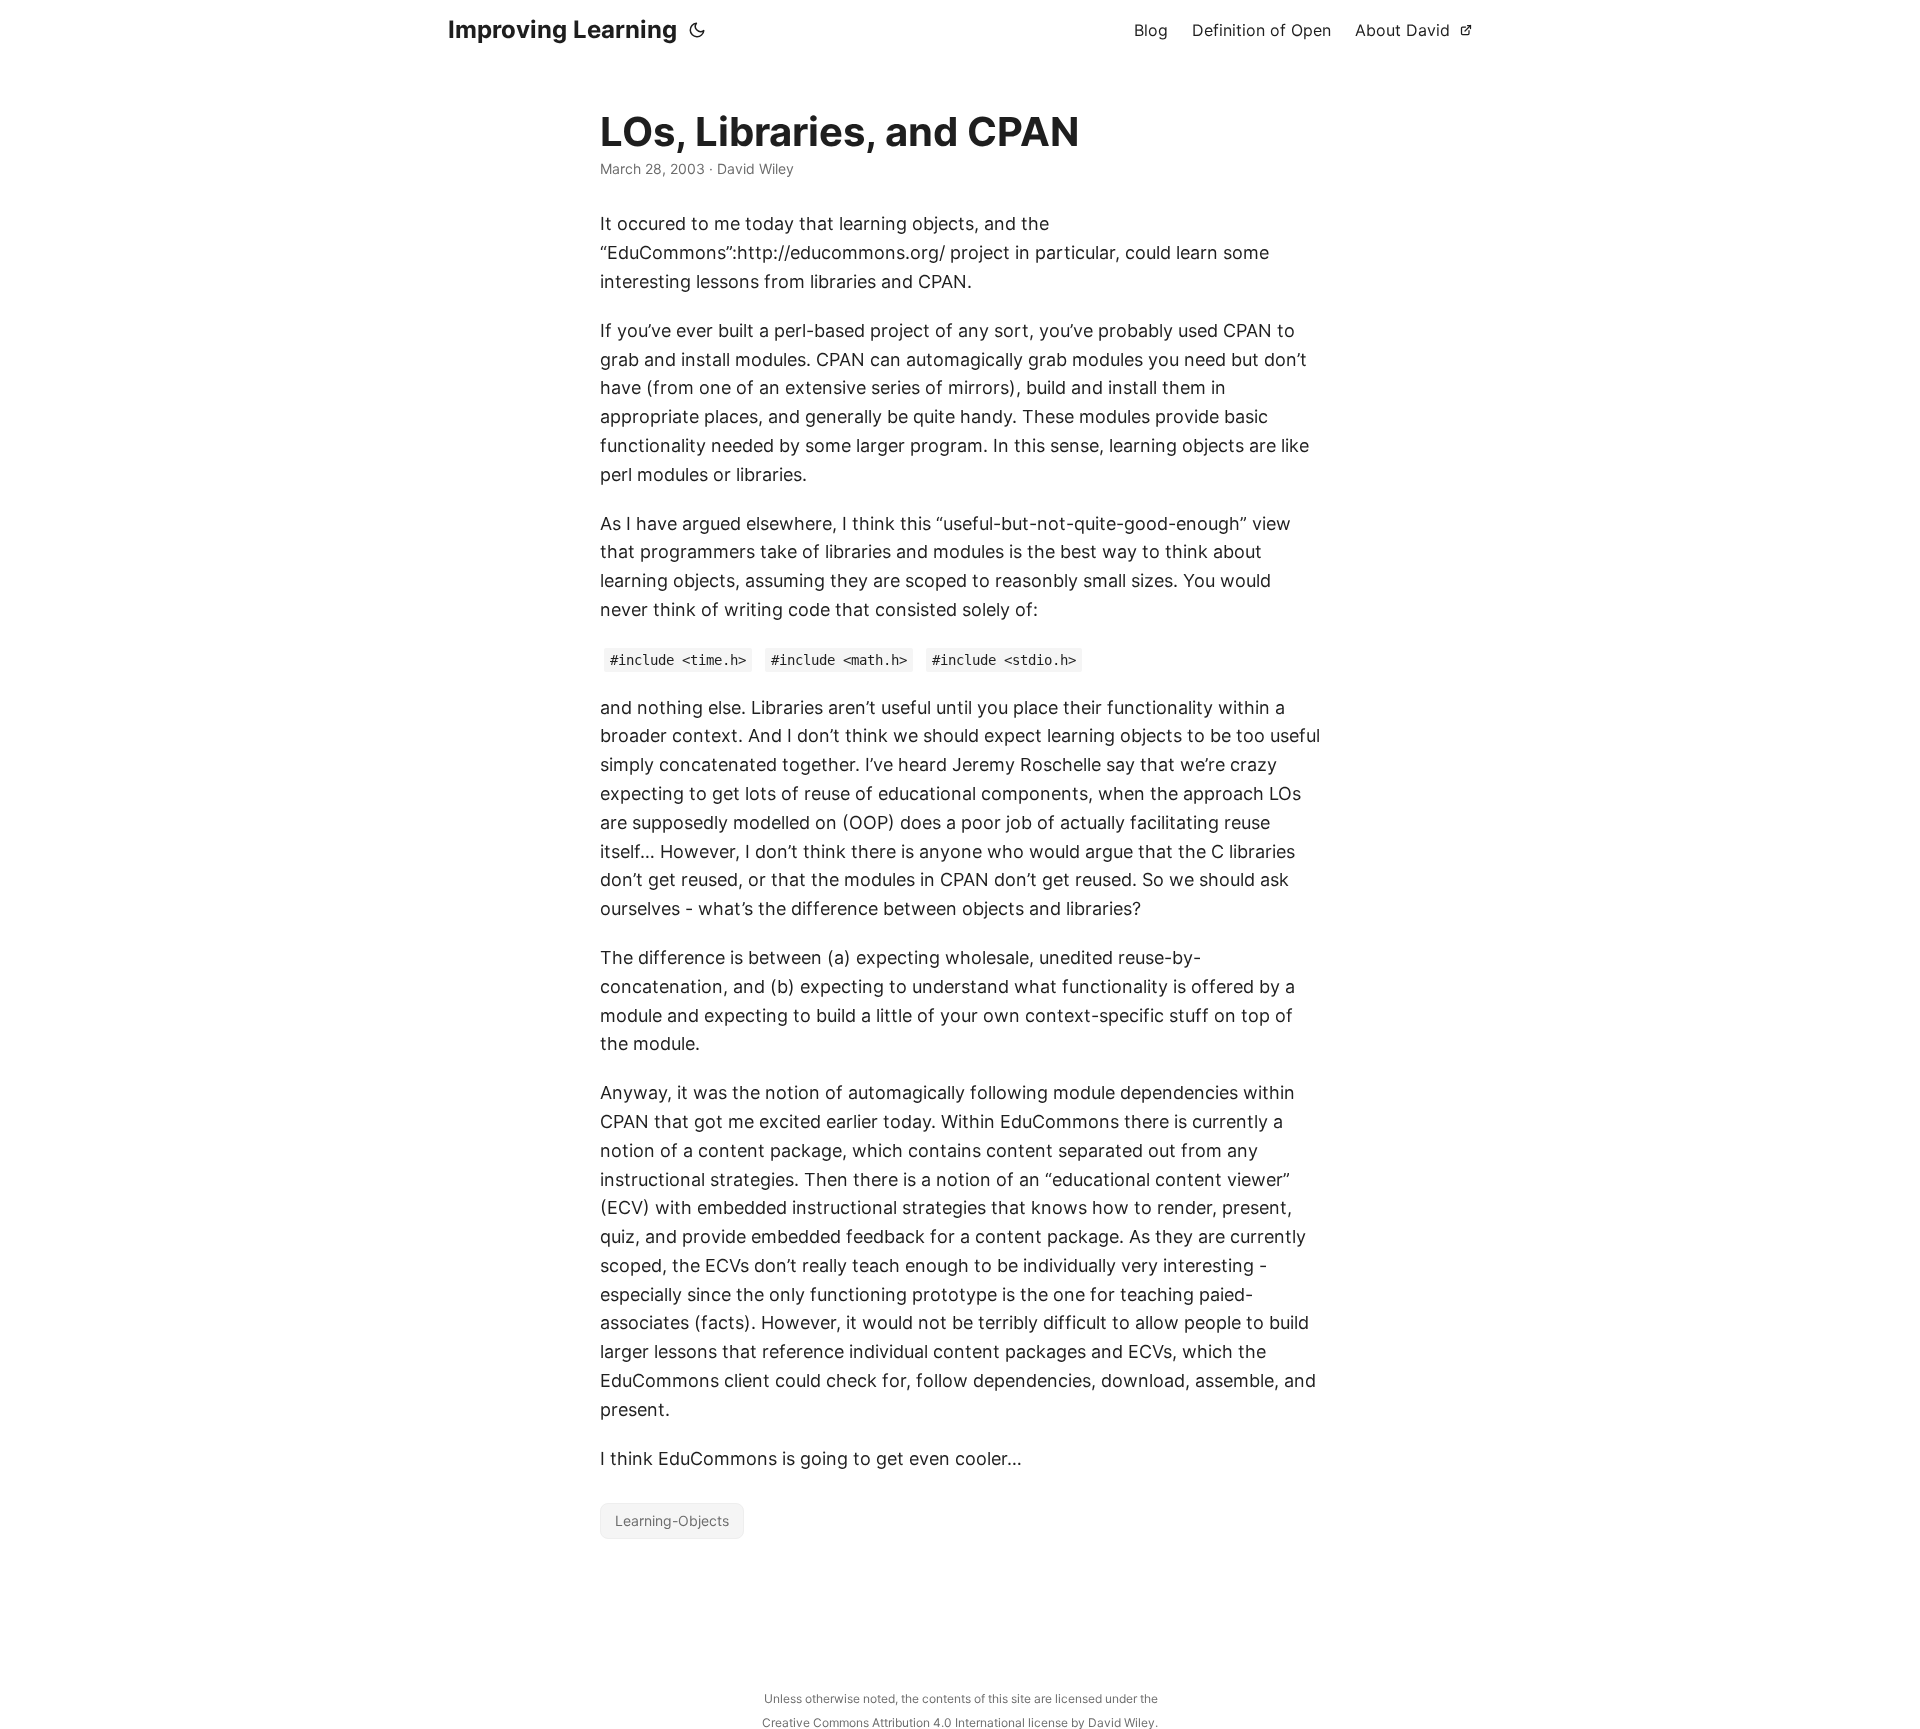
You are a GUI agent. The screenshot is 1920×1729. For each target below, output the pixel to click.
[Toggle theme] (697, 30)
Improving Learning (562, 29)
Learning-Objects (672, 1520)
